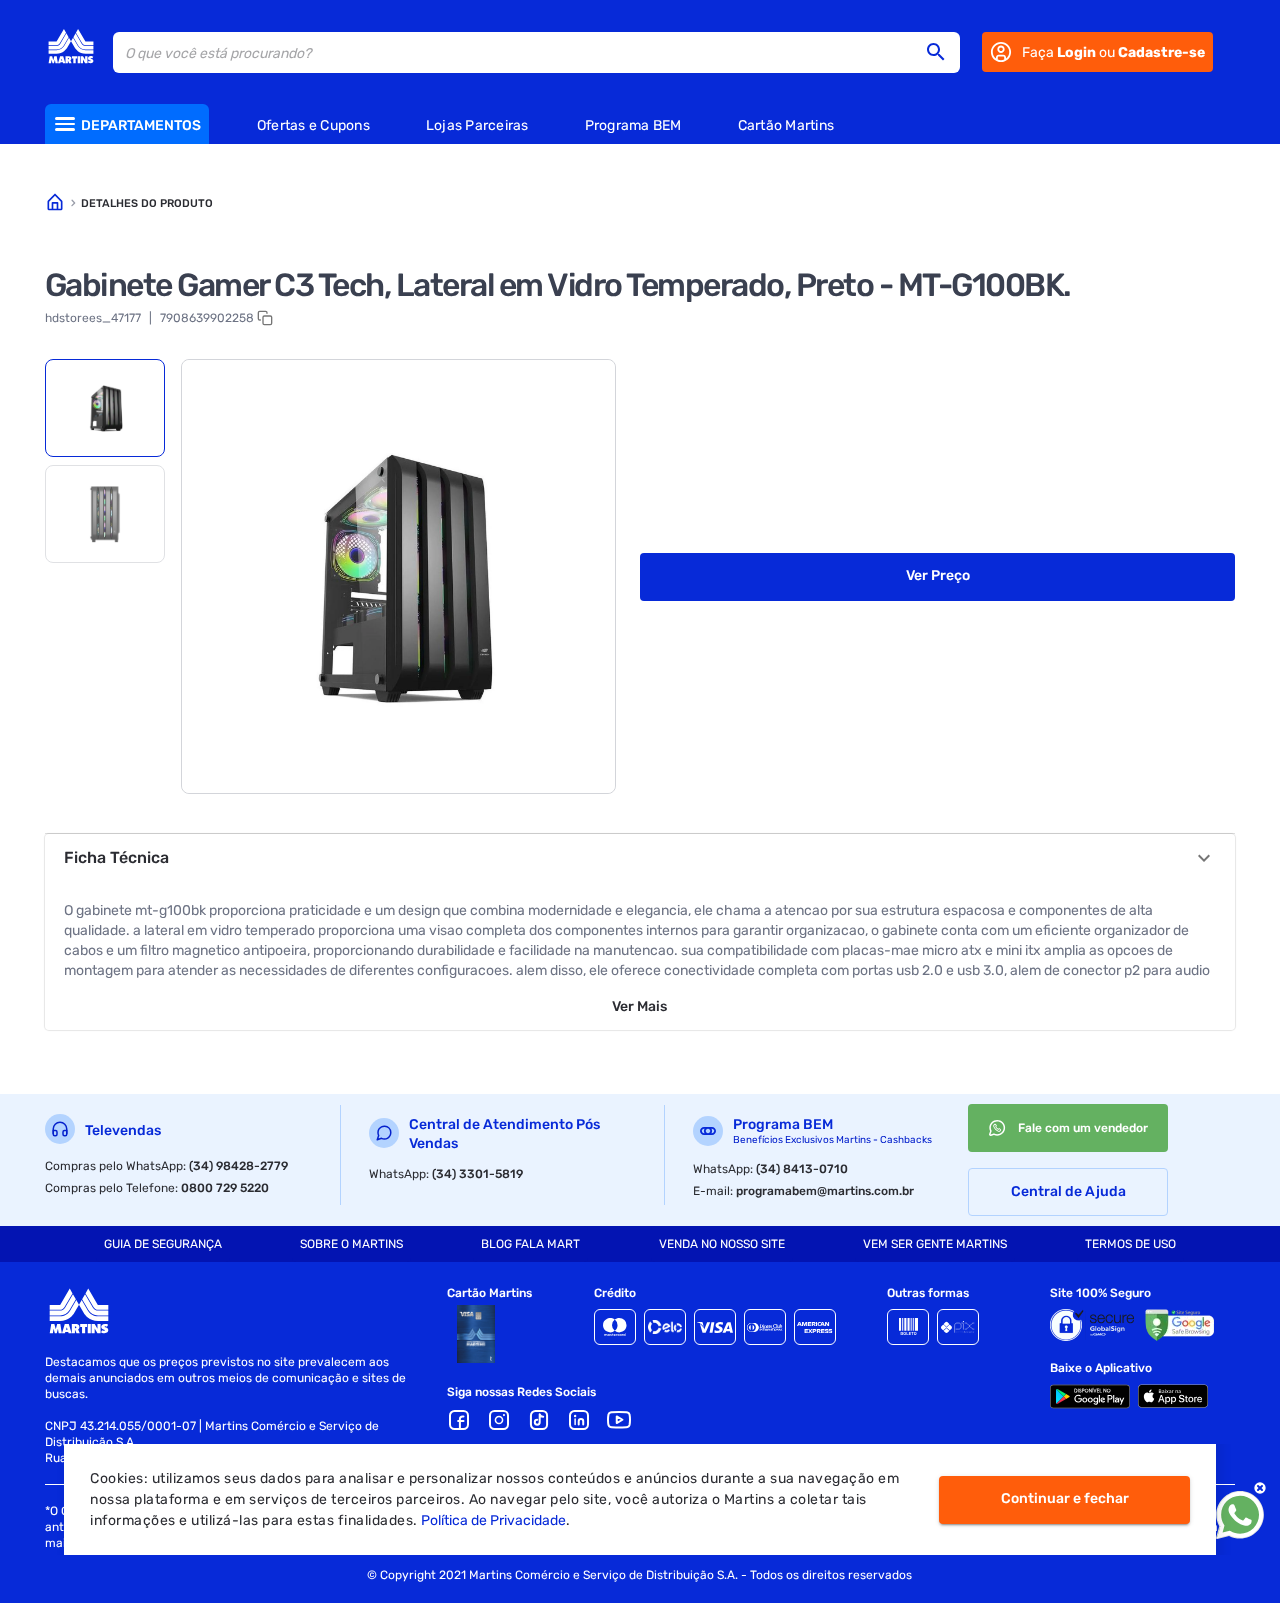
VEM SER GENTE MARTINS (935, 1244)
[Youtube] (619, 1420)
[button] (942, 52)
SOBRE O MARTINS (351, 1244)
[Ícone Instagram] (499, 1420)
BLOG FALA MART (530, 1244)
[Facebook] (459, 1420)
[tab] (105, 408)
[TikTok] (539, 1420)
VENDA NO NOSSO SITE (722, 1244)
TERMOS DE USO (1130, 1244)
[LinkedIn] (579, 1420)
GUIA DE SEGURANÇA (163, 1244)
